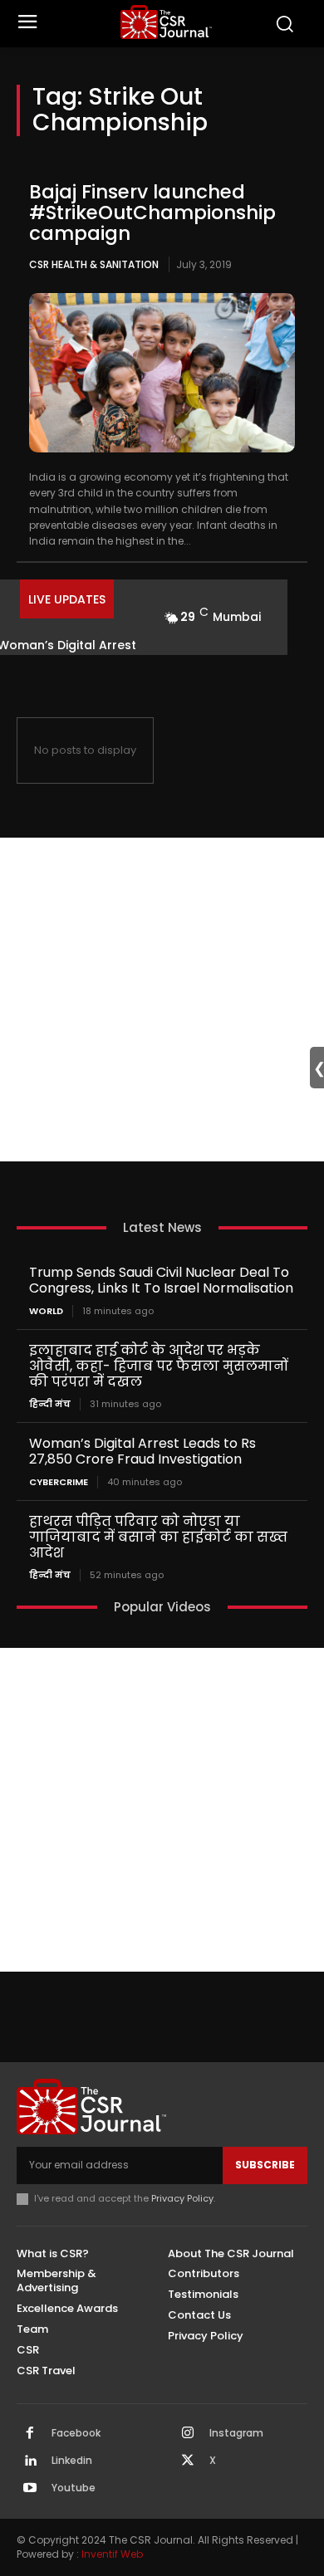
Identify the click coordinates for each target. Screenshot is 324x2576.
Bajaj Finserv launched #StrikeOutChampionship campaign (152, 213)
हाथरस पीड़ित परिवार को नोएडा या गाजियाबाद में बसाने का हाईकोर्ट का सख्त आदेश (158, 1537)
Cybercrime (59, 1482)
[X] (188, 2461)
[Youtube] (30, 2489)
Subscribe (265, 2165)
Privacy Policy (182, 2198)
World (46, 1311)
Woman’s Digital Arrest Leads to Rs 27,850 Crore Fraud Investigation (142, 1451)
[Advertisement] (162, 1000)
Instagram (236, 2433)
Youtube (74, 2488)
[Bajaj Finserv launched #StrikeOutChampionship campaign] (162, 373)
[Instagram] (188, 2434)
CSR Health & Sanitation (94, 264)
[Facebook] (30, 2434)
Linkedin (72, 2461)
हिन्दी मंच (50, 1404)
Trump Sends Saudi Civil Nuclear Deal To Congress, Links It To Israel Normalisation (161, 1280)
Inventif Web (112, 2554)
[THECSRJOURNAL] (167, 22)
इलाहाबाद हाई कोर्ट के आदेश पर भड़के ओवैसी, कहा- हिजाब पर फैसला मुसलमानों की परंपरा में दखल (159, 1366)
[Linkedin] (30, 2461)
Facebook (76, 2433)
